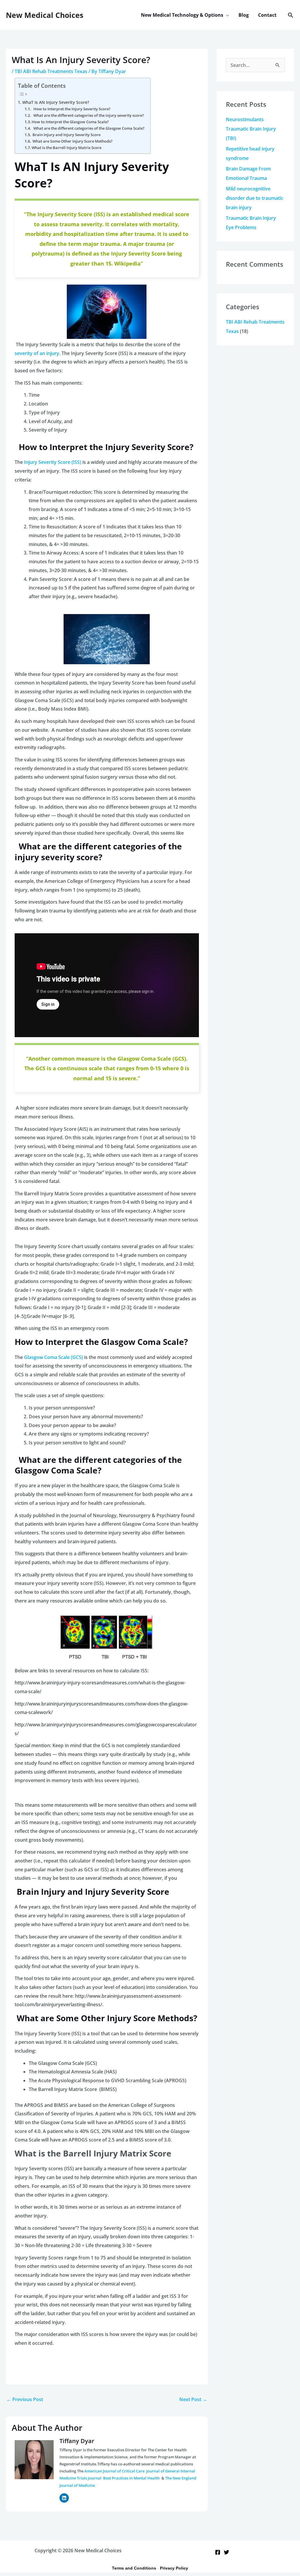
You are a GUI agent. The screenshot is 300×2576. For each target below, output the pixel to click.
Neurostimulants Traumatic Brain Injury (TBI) (251, 129)
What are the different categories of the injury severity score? (88, 115)
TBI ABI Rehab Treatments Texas (51, 71)
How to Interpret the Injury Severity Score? (71, 109)
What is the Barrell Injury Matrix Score (67, 148)
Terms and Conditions (134, 2568)
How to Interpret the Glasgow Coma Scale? (70, 122)
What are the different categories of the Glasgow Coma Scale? (88, 128)
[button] (226, 15)
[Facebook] (218, 2552)
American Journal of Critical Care (115, 2471)
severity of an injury (37, 353)
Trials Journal (89, 2478)
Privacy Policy (174, 2568)
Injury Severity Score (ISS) (53, 462)
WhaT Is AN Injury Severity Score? (56, 102)
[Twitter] (226, 2552)
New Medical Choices (45, 15)
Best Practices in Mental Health (132, 2478)
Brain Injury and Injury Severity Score (66, 135)
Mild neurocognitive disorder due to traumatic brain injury (255, 198)
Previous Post (25, 2399)
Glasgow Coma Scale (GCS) (54, 1357)
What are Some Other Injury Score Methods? (72, 141)
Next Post (193, 2399)
